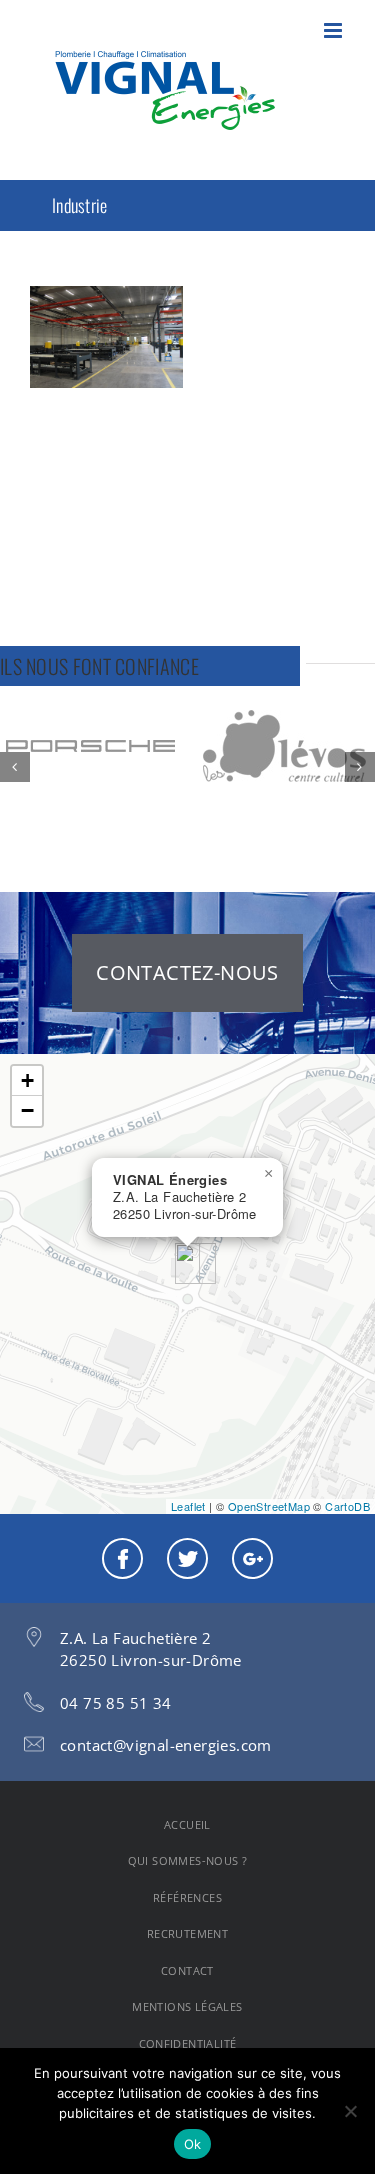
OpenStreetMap (269, 1506)
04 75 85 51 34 (116, 1703)
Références (187, 1897)
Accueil (187, 1824)
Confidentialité (188, 2043)
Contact (187, 1970)
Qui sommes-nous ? (188, 1860)
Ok (193, 2144)
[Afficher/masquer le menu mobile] (334, 30)
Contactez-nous (187, 972)
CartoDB (347, 1506)
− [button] (27, 1110)
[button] (15, 767)
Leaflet (188, 1506)
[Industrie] (106, 337)
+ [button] (27, 1080)
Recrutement (187, 1933)
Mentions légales (187, 2006)
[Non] (350, 2111)
